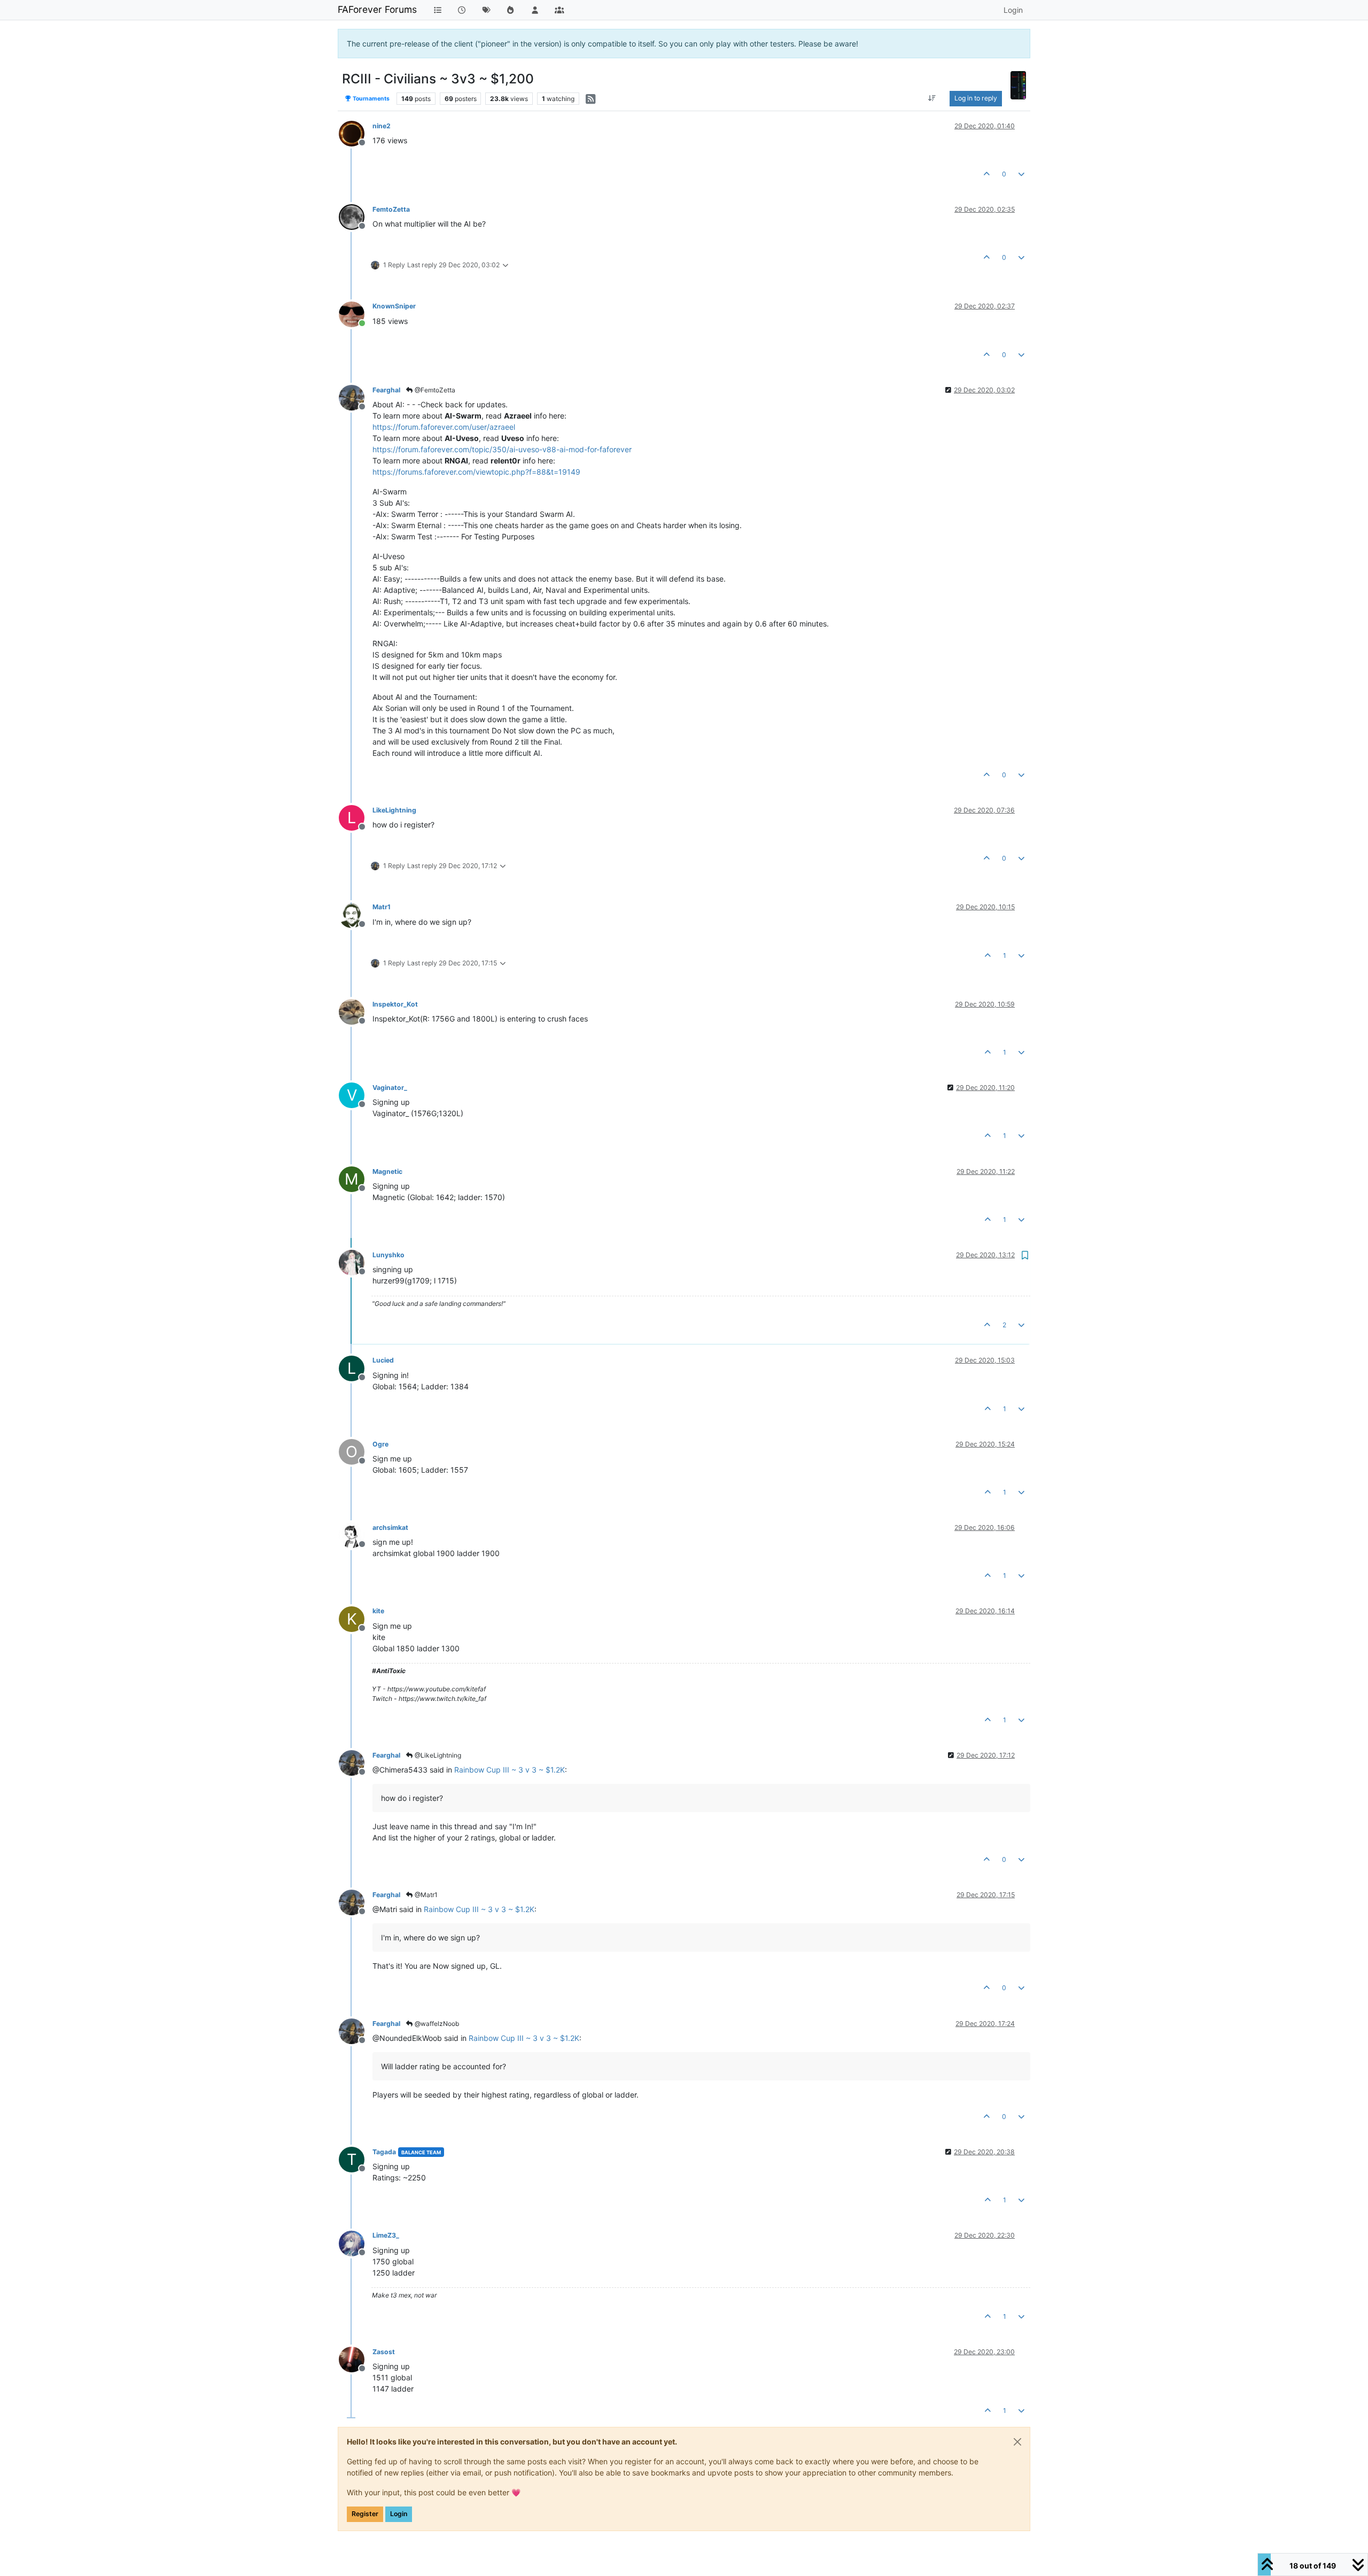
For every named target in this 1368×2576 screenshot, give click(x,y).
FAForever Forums (377, 9)
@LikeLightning (437, 1755)
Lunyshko (388, 1255)
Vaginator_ (390, 1088)
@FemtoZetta (434, 390)
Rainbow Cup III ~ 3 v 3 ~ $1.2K (510, 1770)
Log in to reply (976, 98)
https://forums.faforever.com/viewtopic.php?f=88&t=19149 (476, 472)
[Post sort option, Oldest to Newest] (932, 98)
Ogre (380, 1444)
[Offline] (356, 133)
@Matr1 (425, 1895)
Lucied (383, 1360)
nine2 (382, 126)
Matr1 (382, 907)
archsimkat (390, 1527)
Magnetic (387, 1171)
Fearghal (386, 390)
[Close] (1017, 2442)
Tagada (384, 2152)
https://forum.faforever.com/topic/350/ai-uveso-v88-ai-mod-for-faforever (502, 449)
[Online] (356, 313)
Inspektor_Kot (395, 1004)
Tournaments (371, 99)
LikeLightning (394, 810)
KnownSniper (394, 306)
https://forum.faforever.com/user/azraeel (444, 427)
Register (365, 2514)
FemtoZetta (391, 209)
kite (378, 1611)
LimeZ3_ (386, 2235)
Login (399, 2514)
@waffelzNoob (436, 2024)
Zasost (384, 2352)
